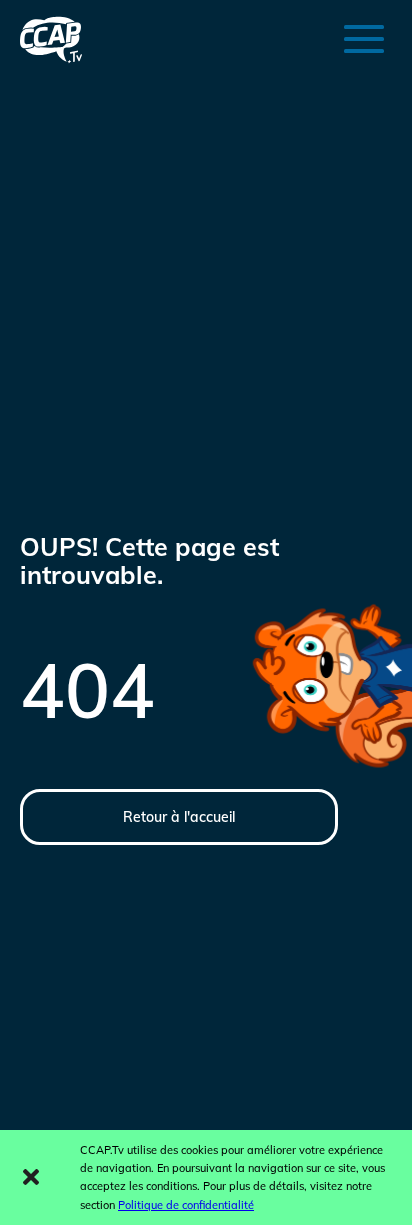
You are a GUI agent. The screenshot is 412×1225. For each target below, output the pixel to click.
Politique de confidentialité (186, 1205)
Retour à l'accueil (179, 817)
